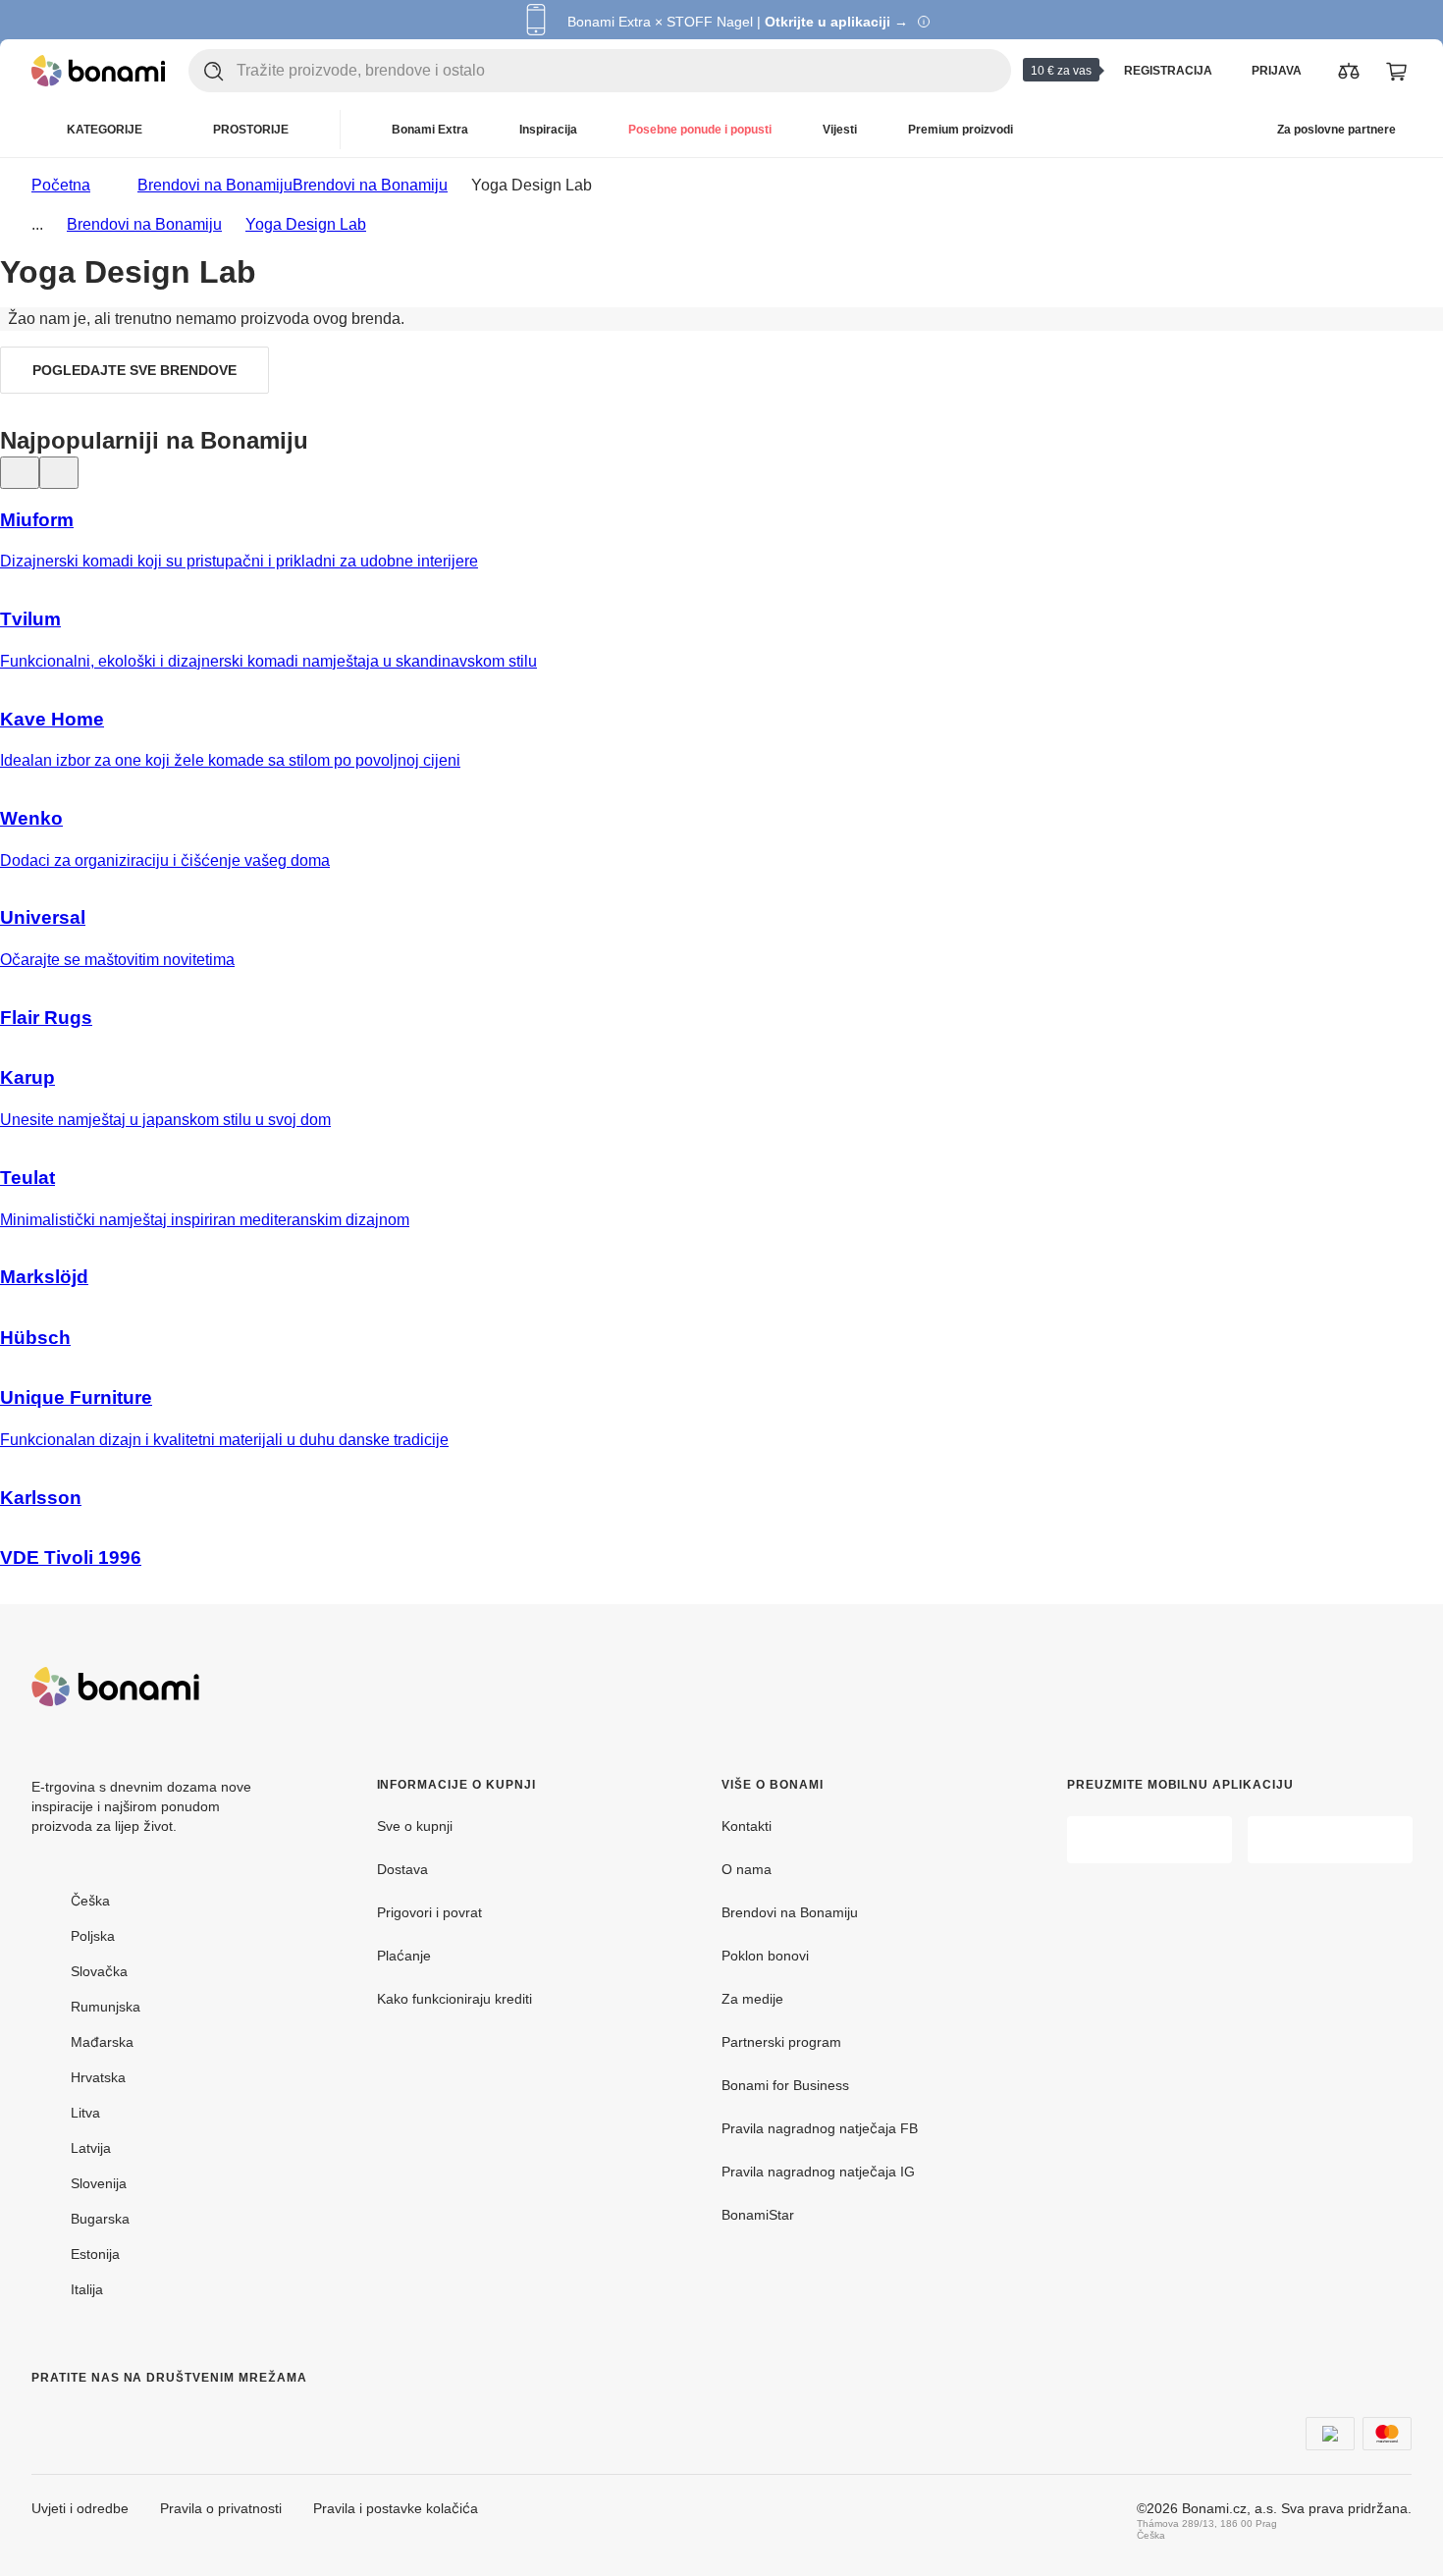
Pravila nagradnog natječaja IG (818, 2172)
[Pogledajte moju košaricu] (1396, 71)
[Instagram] (94, 2417)
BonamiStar (758, 2215)
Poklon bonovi (765, 1956)
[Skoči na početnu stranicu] (98, 71)
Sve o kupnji (415, 1826)
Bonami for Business (785, 2085)
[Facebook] (47, 2417)
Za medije (752, 1999)
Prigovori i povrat (429, 1912)
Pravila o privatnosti (221, 2508)
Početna (61, 185)
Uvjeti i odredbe (80, 2508)
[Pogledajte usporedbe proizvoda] (1349, 71)
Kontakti (747, 1826)
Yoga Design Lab (306, 224)
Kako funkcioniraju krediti (454, 1999)
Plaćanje (404, 1956)
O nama (747, 1869)
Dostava (402, 1869)
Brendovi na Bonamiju (370, 185)
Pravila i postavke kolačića (396, 2508)
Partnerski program (781, 2042)
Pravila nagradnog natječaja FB (820, 2128)
